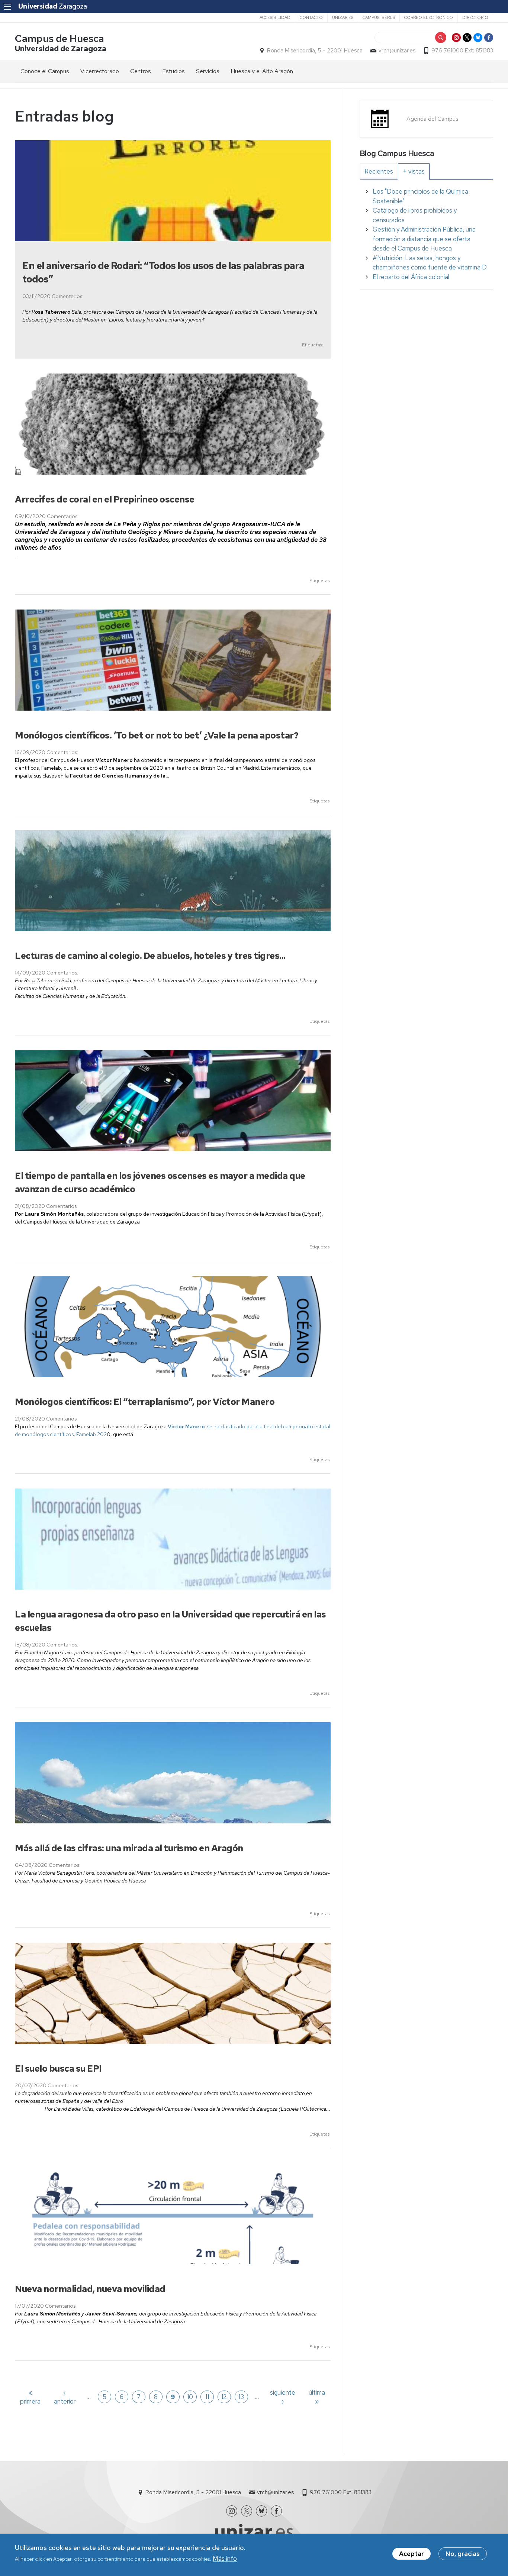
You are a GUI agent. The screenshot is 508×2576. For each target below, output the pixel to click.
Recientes (379, 171)
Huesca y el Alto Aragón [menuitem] (262, 71)
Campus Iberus (379, 17)
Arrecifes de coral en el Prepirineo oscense (105, 499)
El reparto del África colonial (411, 277)
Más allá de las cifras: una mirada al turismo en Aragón (129, 1848)
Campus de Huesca (60, 38)
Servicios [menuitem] (208, 71)
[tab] (379, 171)
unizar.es (343, 17)
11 (207, 2397)
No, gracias (463, 2554)
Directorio (475, 17)
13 (241, 2397)
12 (224, 2397)
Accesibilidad (275, 17)
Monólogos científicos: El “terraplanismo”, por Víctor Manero (145, 1402)
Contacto (311, 17)
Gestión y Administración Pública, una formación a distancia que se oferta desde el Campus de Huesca (424, 239)
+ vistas (414, 171)
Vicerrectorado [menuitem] (100, 71)
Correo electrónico (429, 17)
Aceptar (411, 2554)
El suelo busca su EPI (58, 2068)
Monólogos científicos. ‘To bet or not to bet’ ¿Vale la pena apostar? (157, 735)
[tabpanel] (426, 234)
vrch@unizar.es (397, 51)
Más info (225, 2559)
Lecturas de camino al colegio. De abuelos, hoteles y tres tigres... (150, 956)
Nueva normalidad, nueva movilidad (90, 2289)
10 (190, 2397)
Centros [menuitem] (141, 71)
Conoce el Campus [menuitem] (45, 71)
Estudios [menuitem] (173, 71)
